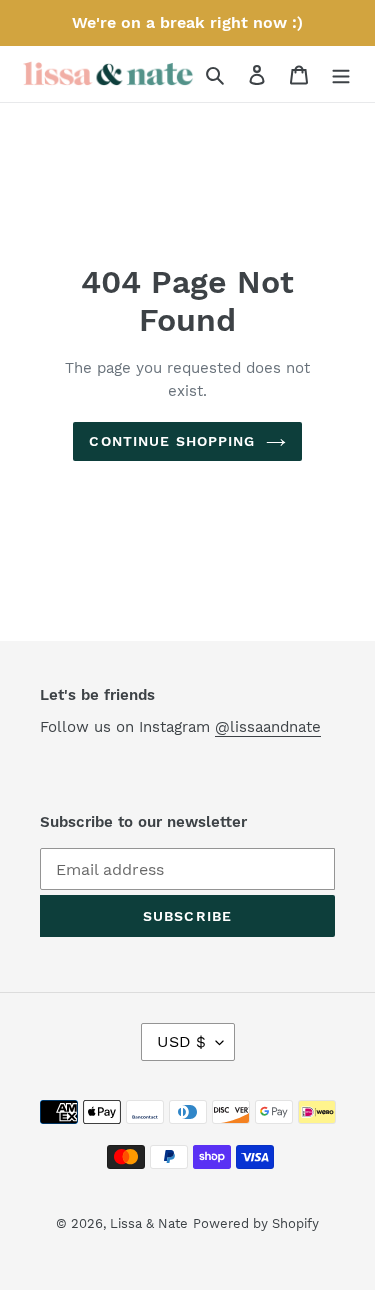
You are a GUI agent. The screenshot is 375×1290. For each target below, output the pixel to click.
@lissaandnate (268, 727)
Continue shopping (172, 441)
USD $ (181, 1041)
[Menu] (341, 74)
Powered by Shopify (256, 1223)
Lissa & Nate (149, 1223)
